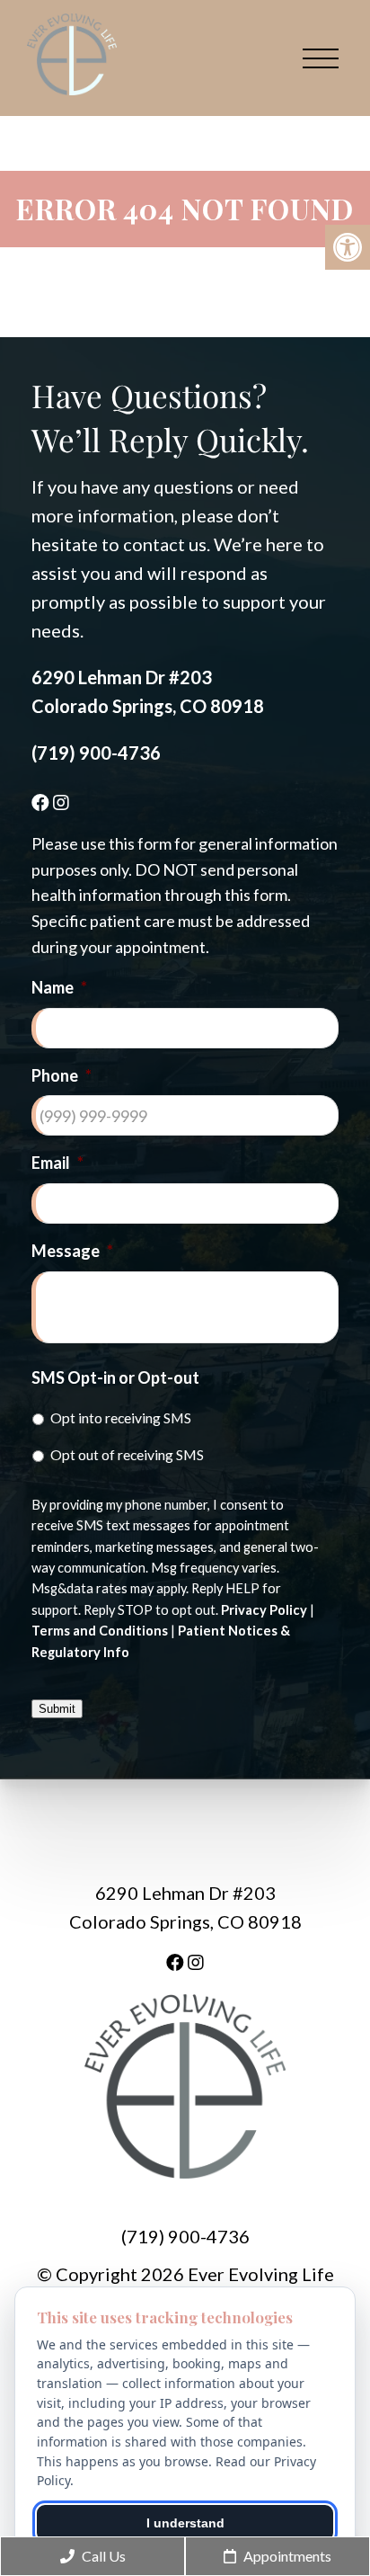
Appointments (286, 2556)
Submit (57, 1709)
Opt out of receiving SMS (127, 1454)
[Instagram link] (61, 802)
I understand (185, 2523)
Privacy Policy (264, 1610)
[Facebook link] (42, 802)
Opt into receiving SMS (121, 1417)
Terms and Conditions (100, 1631)
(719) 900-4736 (96, 753)
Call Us (102, 2556)
